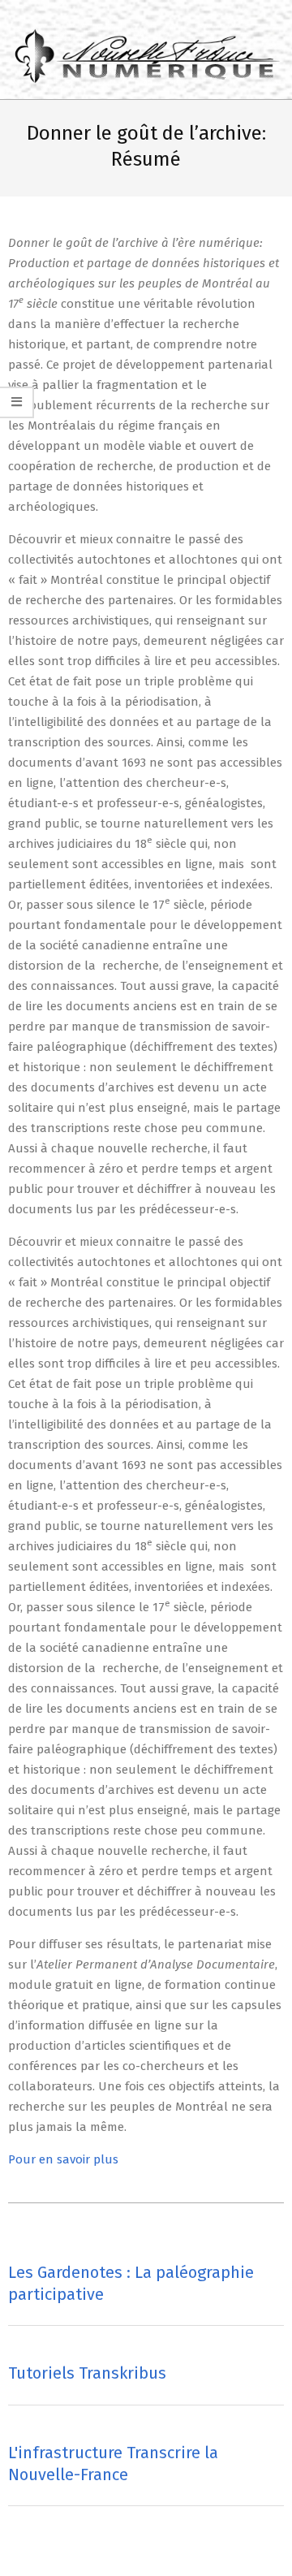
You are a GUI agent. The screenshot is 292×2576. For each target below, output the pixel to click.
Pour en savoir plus (63, 2159)
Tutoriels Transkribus (87, 2373)
